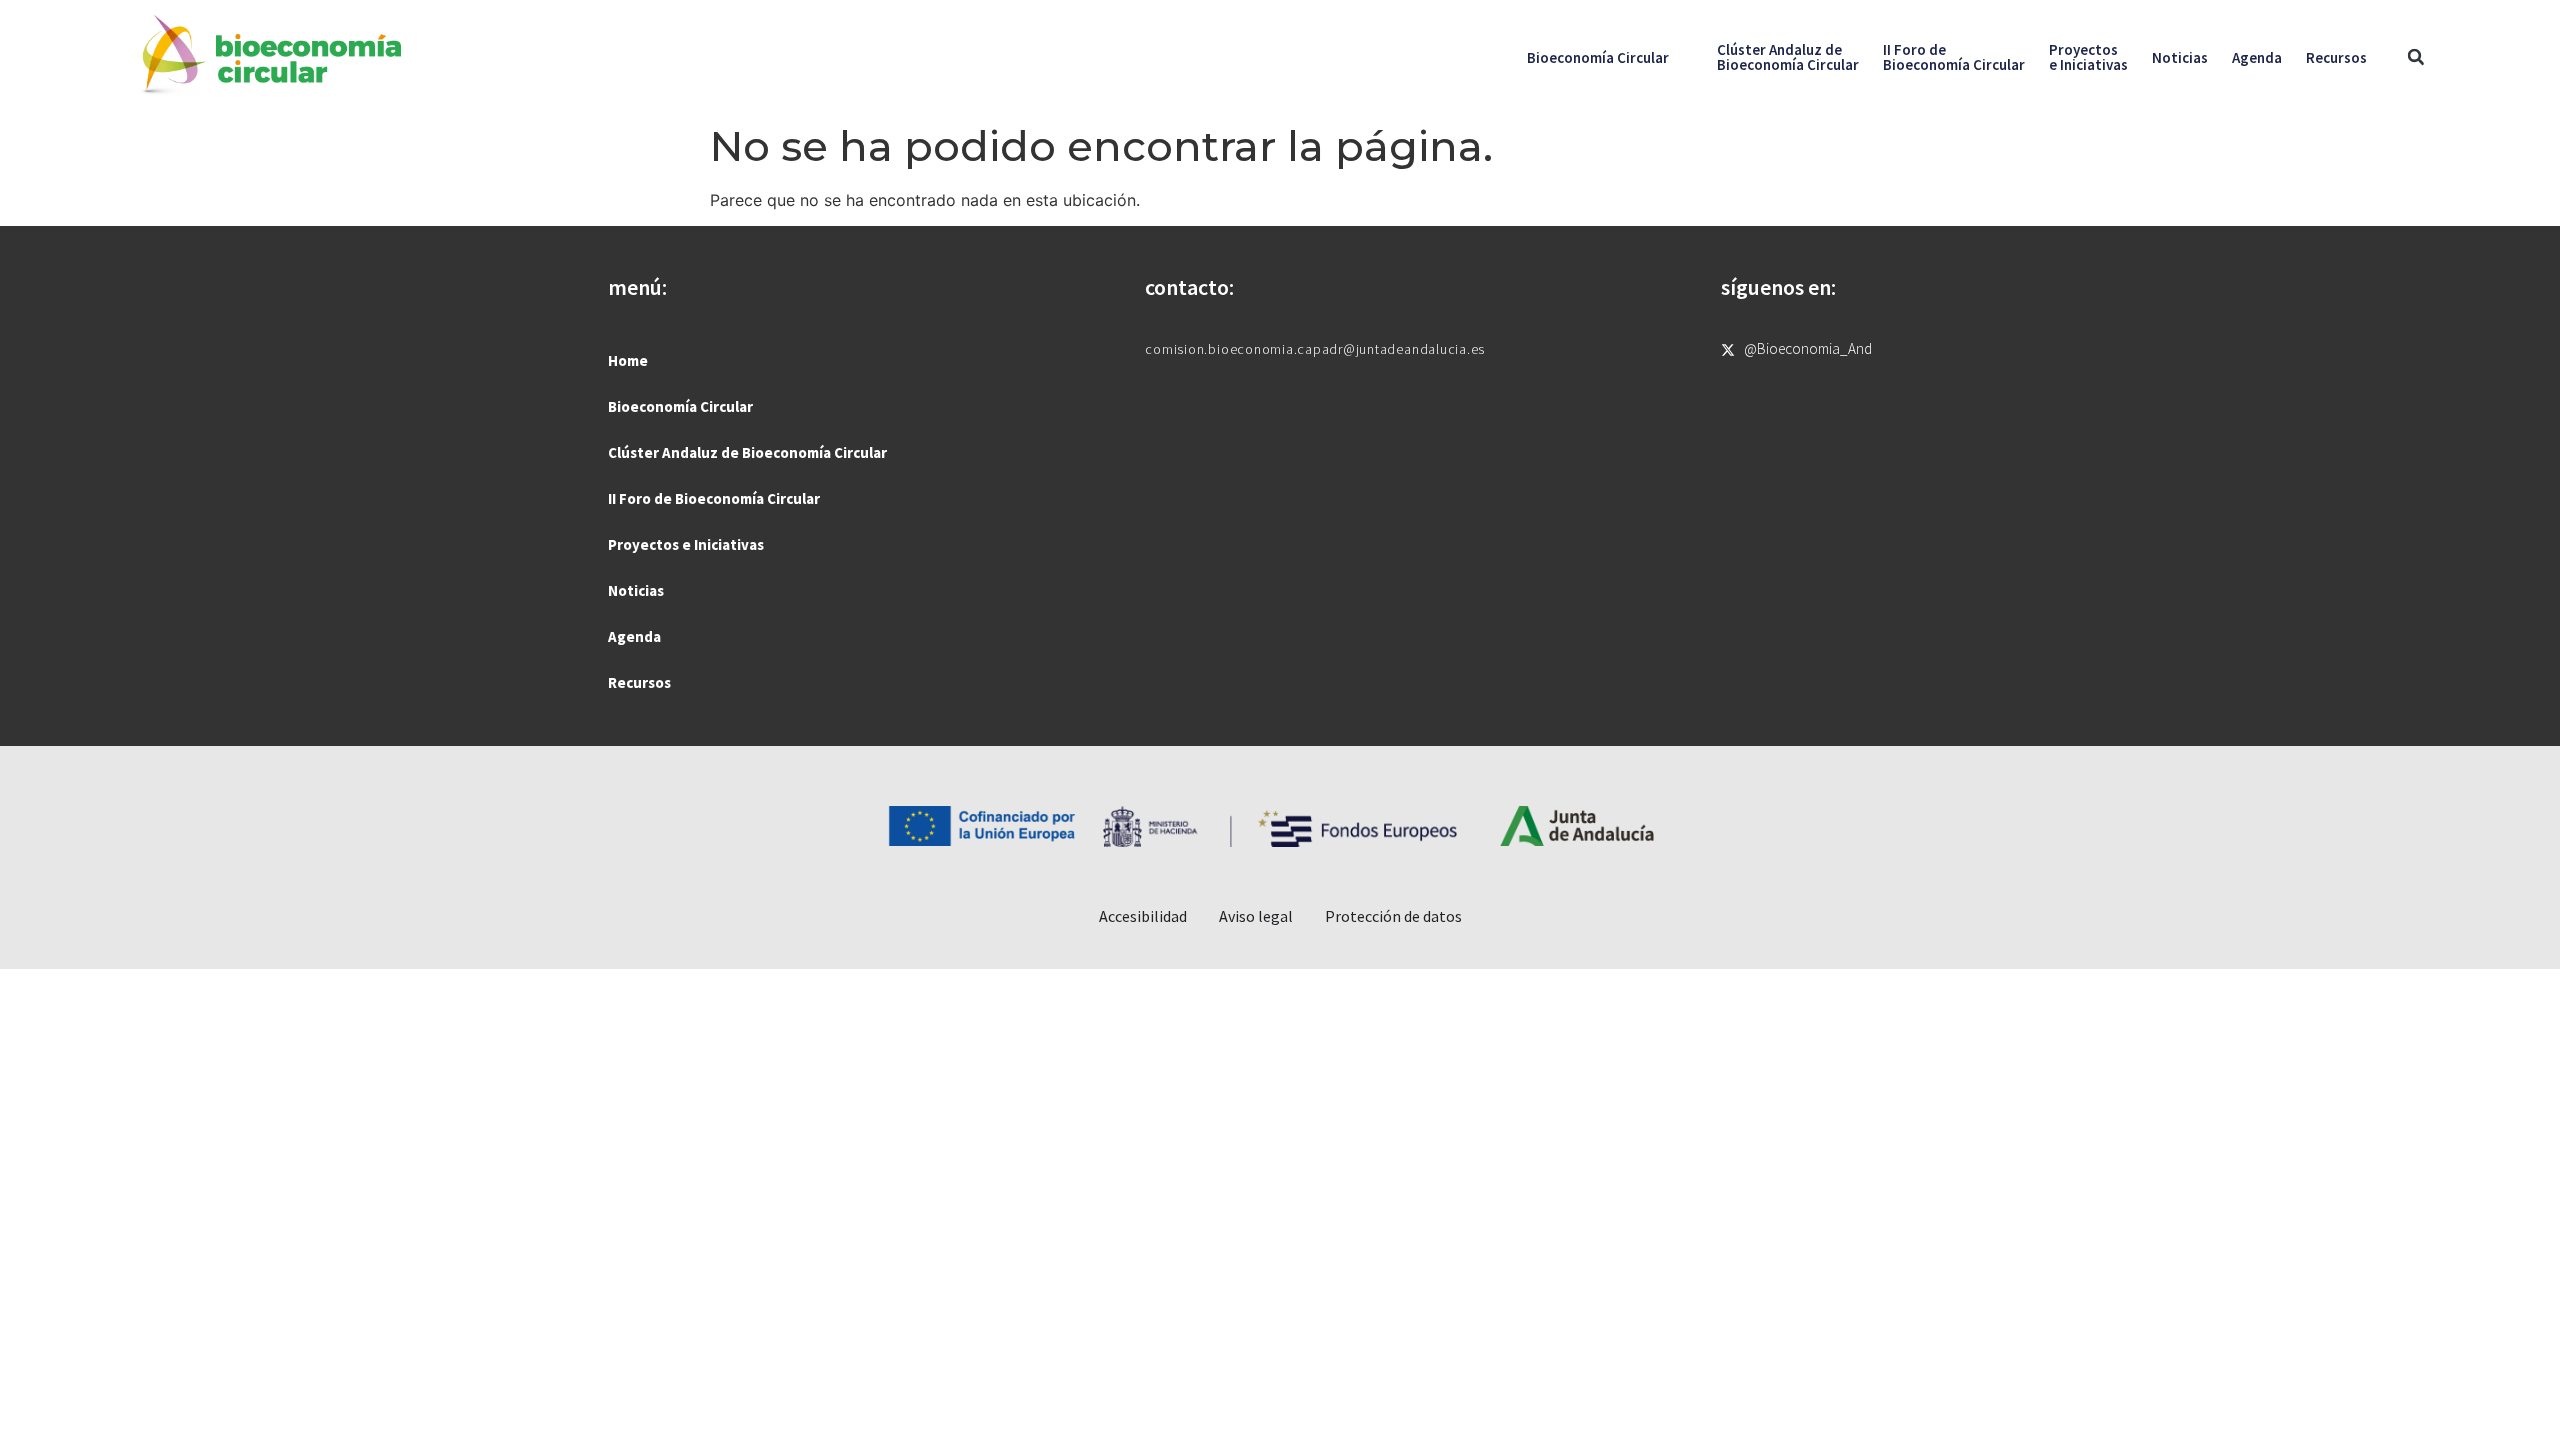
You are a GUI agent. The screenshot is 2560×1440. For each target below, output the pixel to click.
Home (628, 360)
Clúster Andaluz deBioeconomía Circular (1788, 57)
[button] (2415, 57)
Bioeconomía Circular (1598, 57)
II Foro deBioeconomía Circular (1954, 57)
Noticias (2180, 57)
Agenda (2257, 57)
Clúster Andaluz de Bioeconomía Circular (747, 452)
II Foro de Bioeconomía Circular (714, 498)
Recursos (2336, 57)
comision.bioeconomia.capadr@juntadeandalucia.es (1315, 349)
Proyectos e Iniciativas (686, 544)
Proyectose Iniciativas (2088, 57)
